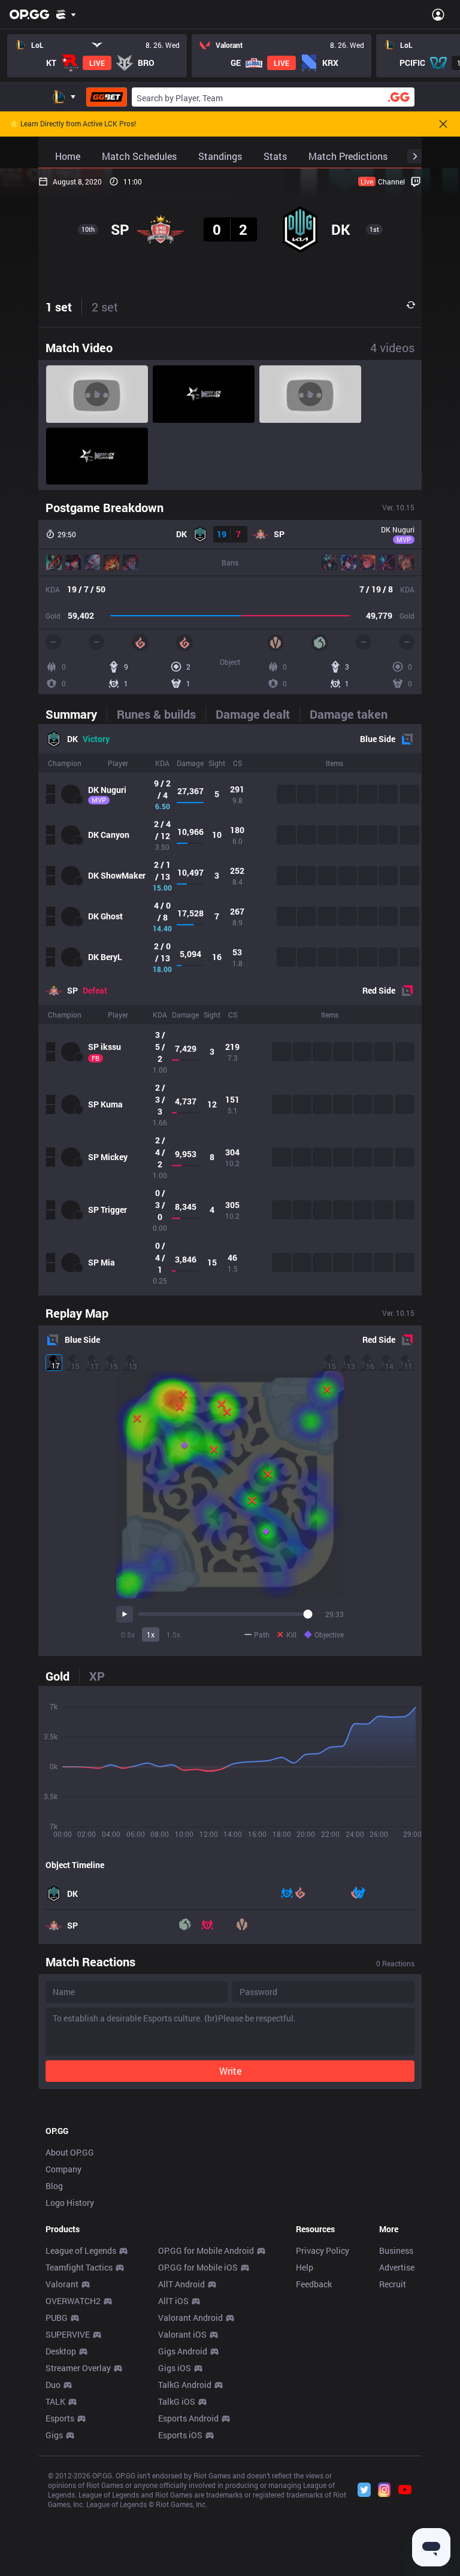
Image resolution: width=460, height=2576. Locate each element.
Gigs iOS (175, 2368)
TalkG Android (185, 2385)
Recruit (393, 2284)
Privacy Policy (323, 2250)
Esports (60, 2418)
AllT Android (181, 2284)
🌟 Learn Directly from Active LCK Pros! (73, 124)
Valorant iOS (182, 2334)
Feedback (314, 2284)
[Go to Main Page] (29, 14)
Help (305, 2267)
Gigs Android (183, 2351)
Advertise (397, 2267)
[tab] (76, 714)
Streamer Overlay (78, 2368)
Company (63, 2169)
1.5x (173, 1634)
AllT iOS (173, 2301)
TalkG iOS (177, 2401)
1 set (59, 307)
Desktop (61, 2351)
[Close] (443, 124)
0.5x (128, 1634)
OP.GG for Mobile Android (206, 2250)
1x (151, 1634)
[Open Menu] (438, 14)
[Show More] (66, 14)
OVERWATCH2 (73, 2301)
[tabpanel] (230, 1010)
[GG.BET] (107, 97)
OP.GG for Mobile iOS (198, 2267)
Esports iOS (180, 2435)
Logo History (70, 2203)
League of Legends (81, 2250)
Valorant (62, 2284)
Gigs (54, 2435)
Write (230, 2071)
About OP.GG (70, 2152)
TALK (55, 2401)
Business (396, 2250)
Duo (53, 2385)
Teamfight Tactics (79, 2267)
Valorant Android (190, 2318)
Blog (54, 2186)
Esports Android (188, 2418)
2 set (105, 307)
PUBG (57, 2318)
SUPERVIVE (68, 2334)
